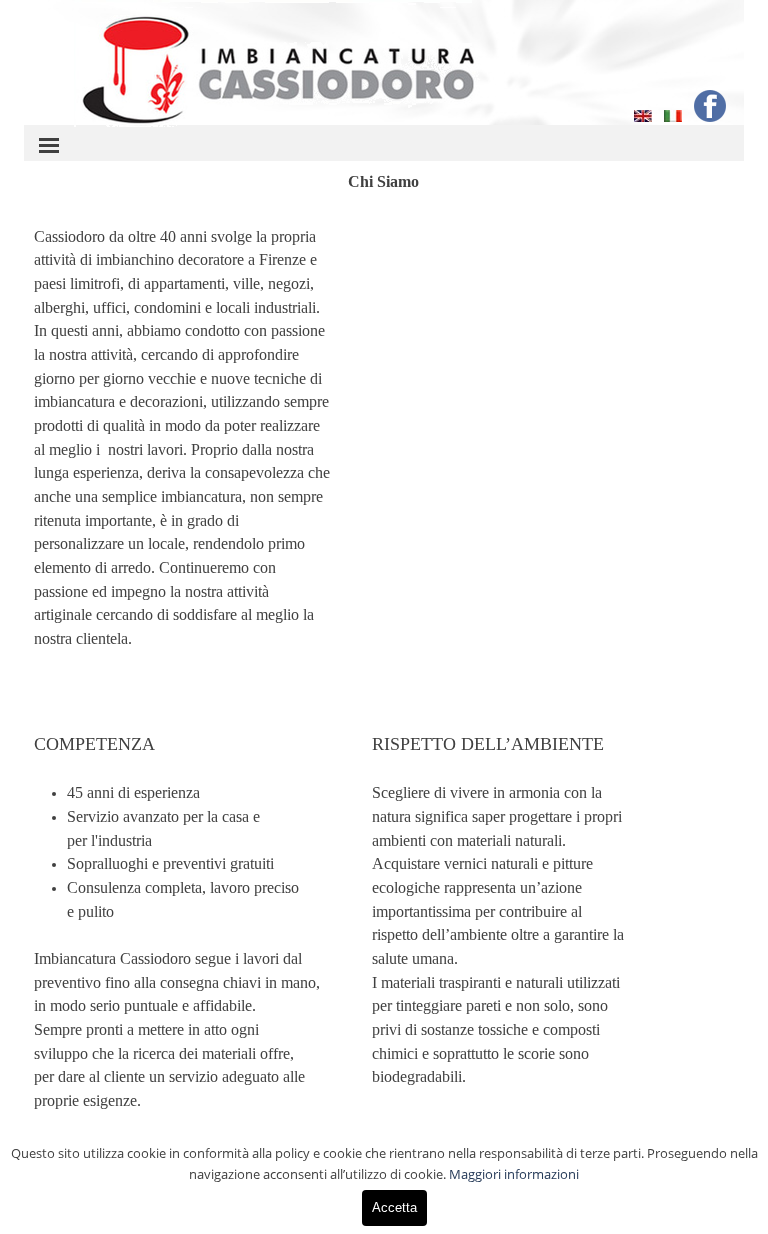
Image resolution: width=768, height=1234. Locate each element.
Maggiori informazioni (514, 1174)
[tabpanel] (183, 449)
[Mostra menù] (49, 145)
